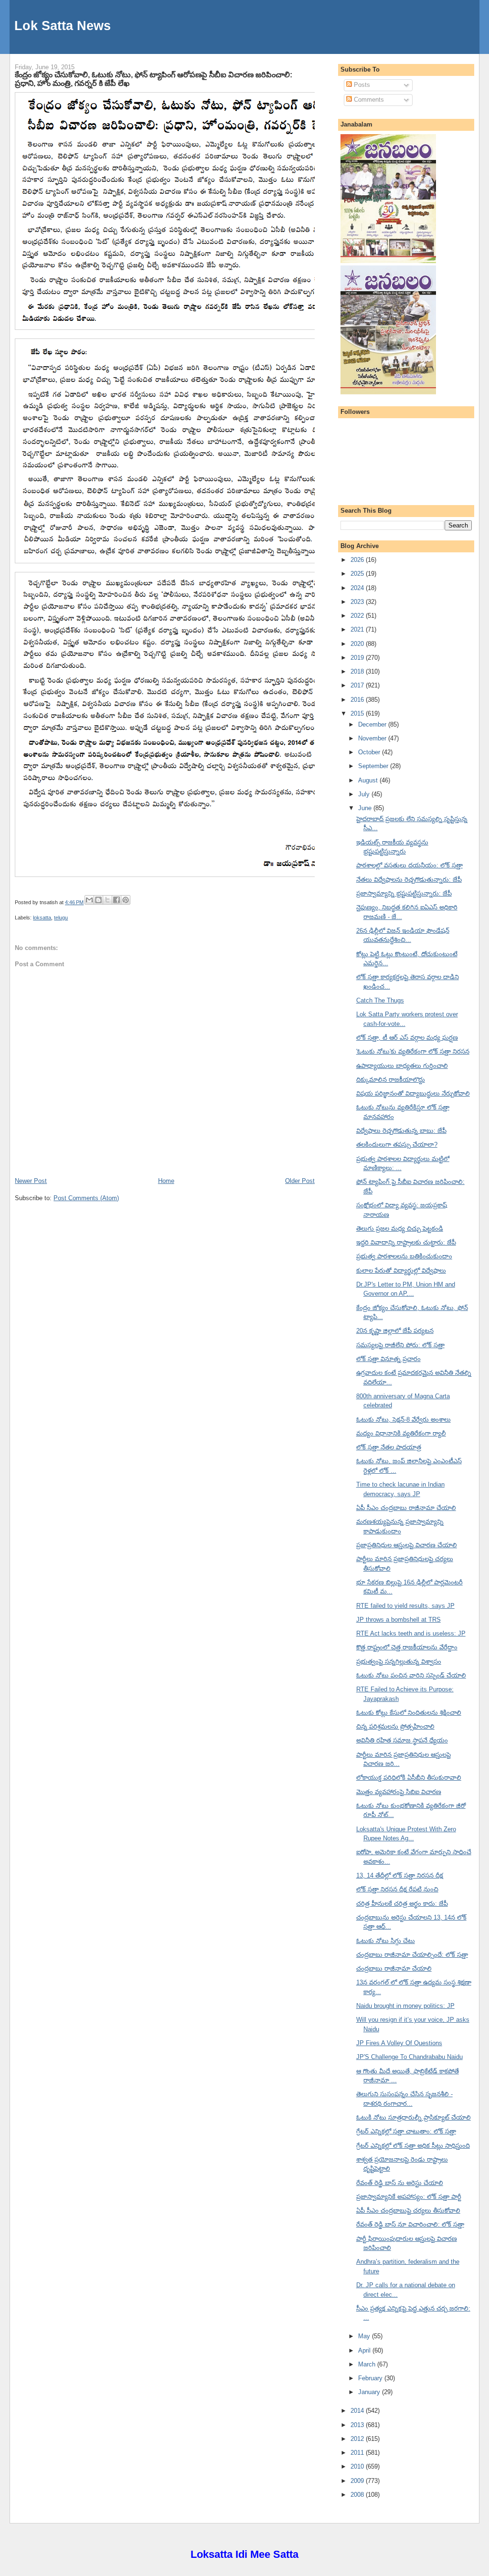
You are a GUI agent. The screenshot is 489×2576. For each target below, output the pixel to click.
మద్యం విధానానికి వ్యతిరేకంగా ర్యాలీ (401, 1433)
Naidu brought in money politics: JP (405, 2006)
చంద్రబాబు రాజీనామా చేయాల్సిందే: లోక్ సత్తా (412, 1955)
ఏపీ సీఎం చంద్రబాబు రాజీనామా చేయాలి (406, 1508)
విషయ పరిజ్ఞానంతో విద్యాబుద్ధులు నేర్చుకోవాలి (413, 1093)
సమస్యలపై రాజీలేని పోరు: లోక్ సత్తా (400, 1345)
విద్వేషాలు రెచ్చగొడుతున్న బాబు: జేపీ (401, 1131)
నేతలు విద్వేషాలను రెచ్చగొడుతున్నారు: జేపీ (409, 880)
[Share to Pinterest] (126, 900)
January (370, 2392)
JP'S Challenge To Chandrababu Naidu (409, 2057)
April (365, 2350)
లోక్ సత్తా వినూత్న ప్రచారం (388, 1359)
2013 (358, 2425)
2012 (358, 2439)
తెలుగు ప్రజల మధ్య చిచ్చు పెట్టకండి (400, 1229)
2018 (358, 671)
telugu (61, 918)
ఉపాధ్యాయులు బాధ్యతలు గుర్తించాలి (402, 1066)
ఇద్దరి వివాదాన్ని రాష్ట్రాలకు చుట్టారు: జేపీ (406, 1242)
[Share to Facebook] (117, 900)
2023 (358, 602)
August (369, 780)
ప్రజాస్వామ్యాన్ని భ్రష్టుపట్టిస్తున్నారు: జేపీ (404, 893)
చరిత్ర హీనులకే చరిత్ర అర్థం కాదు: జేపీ (402, 1904)
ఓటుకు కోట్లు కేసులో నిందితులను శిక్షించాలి (409, 1713)
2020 (358, 644)
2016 (358, 700)
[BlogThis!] (98, 900)
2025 (358, 574)
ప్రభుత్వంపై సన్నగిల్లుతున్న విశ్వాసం (399, 1662)
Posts (361, 85)
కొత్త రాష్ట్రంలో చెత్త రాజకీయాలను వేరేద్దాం (407, 1647)
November (373, 738)
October (370, 752)
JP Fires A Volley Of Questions (399, 2043)
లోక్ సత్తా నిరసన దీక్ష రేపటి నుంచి (397, 1889)
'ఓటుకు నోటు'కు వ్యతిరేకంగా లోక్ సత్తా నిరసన (413, 1051)
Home (166, 1181)
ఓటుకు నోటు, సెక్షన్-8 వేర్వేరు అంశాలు (404, 1420)
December (373, 724)
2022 (358, 616)
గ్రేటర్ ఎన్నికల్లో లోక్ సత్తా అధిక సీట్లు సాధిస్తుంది (413, 2146)
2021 (358, 629)
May (365, 2336)
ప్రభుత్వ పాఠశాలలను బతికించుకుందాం (404, 1256)
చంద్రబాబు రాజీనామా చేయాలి (394, 1969)
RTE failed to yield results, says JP (405, 1606)
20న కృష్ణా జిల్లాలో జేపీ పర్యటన (395, 1331)
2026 (358, 560)
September (374, 766)
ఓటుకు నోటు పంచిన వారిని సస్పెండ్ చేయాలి (411, 1675)
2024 (358, 588)
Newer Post (31, 1181)
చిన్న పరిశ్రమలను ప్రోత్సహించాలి (395, 1726)
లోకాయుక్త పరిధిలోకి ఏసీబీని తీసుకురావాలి (409, 1778)
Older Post (300, 1181)
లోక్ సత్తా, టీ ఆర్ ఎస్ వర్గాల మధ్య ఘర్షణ (407, 1038)
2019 (358, 658)
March (368, 2364)
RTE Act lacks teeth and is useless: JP (411, 1633)
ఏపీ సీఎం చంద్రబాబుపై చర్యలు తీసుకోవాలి (408, 2211)
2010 (358, 2466)
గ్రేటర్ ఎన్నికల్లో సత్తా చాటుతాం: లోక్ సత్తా (406, 2131)
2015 (358, 713)
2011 (358, 2453)
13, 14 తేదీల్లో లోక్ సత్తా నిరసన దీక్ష (400, 1875)
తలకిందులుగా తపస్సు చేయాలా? (397, 1145)
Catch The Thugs (380, 1000)
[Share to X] (107, 900)
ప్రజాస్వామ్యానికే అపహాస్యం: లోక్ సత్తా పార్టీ (409, 2197)
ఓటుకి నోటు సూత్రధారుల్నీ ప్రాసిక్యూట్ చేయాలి (414, 2117)
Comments (368, 100)
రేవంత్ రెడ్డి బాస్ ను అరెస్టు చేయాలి (400, 2183)
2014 (358, 2411)
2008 (358, 2495)
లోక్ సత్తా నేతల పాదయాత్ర (389, 1447)
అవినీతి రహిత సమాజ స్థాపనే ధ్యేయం (402, 1740)
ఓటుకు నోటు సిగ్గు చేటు (386, 1941)
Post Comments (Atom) (86, 1198)
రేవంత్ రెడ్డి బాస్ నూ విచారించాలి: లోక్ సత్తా (410, 2224)
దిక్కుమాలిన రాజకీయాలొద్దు (391, 1080)
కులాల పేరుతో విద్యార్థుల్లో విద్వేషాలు (401, 1271)
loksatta (42, 918)
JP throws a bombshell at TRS (399, 1620)
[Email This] (89, 900)
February (371, 2378)
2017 (358, 685)
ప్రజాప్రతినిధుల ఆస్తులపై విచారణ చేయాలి (407, 1545)
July (365, 794)
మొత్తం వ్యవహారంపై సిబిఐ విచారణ (399, 1792)
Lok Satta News (63, 26)
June (366, 808)
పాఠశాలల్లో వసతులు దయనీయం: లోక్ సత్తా (409, 865)
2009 (358, 2481)
